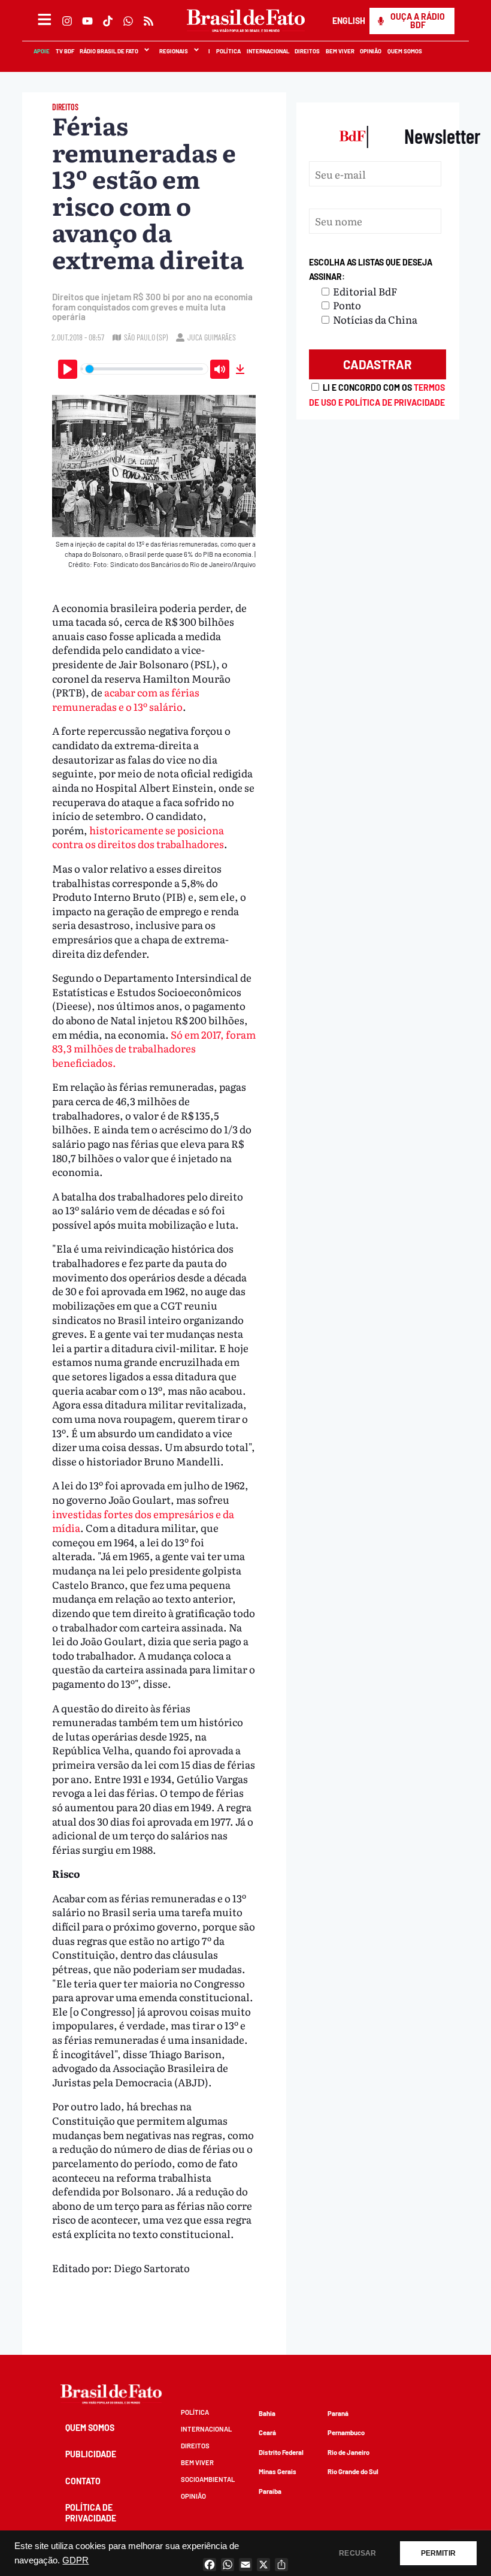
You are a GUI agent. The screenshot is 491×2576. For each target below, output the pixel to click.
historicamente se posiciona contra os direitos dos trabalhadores (138, 837)
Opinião (371, 51)
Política (228, 51)
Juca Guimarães (212, 337)
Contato (83, 2481)
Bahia (267, 2413)
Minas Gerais (278, 2471)
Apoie (41, 51)
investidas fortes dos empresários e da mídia (143, 1521)
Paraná (338, 2413)
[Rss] (148, 21)
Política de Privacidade (91, 2513)
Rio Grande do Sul (353, 2471)
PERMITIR (438, 2553)
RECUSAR (357, 2553)
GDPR (75, 2560)
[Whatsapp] (128, 21)
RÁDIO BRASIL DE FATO (108, 51)
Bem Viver (340, 51)
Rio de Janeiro (348, 2452)
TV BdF (64, 51)
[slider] (144, 369)
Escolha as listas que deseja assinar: (371, 269)
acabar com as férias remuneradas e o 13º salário (126, 699)
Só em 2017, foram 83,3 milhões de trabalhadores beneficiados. (154, 1048)
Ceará (267, 2432)
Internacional (267, 51)
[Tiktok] (108, 21)
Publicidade (91, 2454)
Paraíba (270, 2491)
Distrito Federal (281, 2452)
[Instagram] (67, 21)
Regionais (173, 51)
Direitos (307, 51)
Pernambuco (346, 2432)
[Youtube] (87, 21)
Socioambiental (208, 2479)
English (348, 21)
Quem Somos (404, 51)
